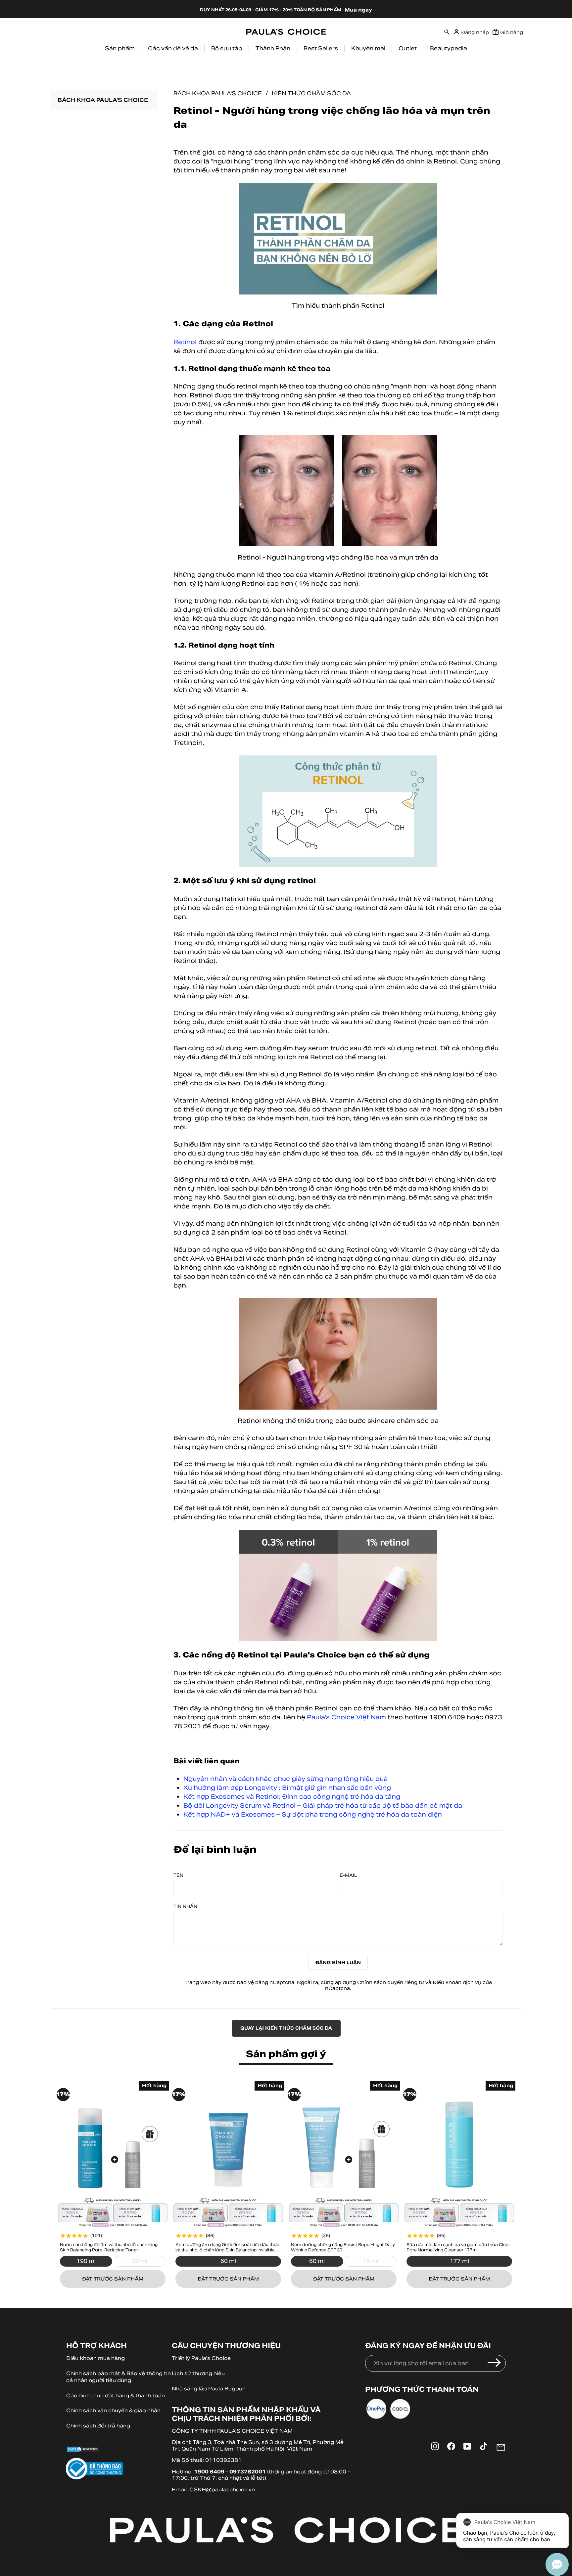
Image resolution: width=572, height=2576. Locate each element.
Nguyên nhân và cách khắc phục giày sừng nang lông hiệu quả (286, 1779)
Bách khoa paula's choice (103, 100)
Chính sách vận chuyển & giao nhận (113, 2410)
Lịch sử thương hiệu (198, 2373)
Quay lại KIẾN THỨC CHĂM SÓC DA (286, 2028)
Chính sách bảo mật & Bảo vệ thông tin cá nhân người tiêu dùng (119, 2377)
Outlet (408, 48)
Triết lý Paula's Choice (201, 2358)
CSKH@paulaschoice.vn (222, 2489)
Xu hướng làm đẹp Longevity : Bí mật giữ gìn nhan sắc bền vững (287, 1788)
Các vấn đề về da (173, 48)
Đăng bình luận (338, 1963)
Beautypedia (449, 48)
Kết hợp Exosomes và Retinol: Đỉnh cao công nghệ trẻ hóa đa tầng (292, 1797)
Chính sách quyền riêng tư (391, 1982)
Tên (178, 1876)
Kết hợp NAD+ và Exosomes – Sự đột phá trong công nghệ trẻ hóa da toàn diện (313, 1814)
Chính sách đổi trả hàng (98, 2426)
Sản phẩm (120, 48)
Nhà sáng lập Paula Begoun (209, 2389)
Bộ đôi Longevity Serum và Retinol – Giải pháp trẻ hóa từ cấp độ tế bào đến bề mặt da (323, 1806)
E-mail (348, 1876)
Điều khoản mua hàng (95, 2358)
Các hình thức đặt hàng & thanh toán (116, 2395)
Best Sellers (321, 48)
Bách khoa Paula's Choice (218, 93)
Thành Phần (273, 48)
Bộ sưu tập (227, 48)
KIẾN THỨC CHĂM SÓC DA (311, 93)
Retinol (185, 342)
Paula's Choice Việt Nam (346, 1717)
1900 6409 (209, 2472)
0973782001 (248, 2472)
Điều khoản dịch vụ (457, 1982)
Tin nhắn (185, 1907)
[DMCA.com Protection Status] (119, 2450)
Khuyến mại (368, 48)
